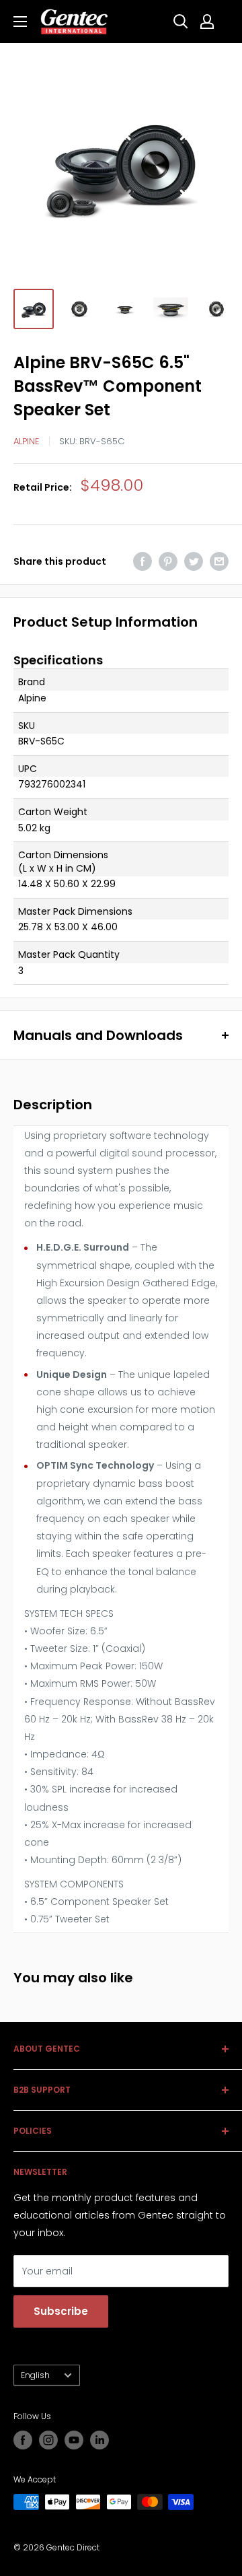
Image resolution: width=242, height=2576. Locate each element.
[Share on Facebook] (143, 561)
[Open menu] (20, 22)
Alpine (27, 441)
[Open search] (181, 22)
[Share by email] (219, 561)
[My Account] (207, 22)
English (35, 2375)
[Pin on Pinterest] (168, 561)
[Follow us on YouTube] (74, 2440)
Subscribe (61, 2311)
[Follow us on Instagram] (48, 2440)
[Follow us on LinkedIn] (99, 2440)
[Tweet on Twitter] (194, 561)
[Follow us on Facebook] (23, 2440)
